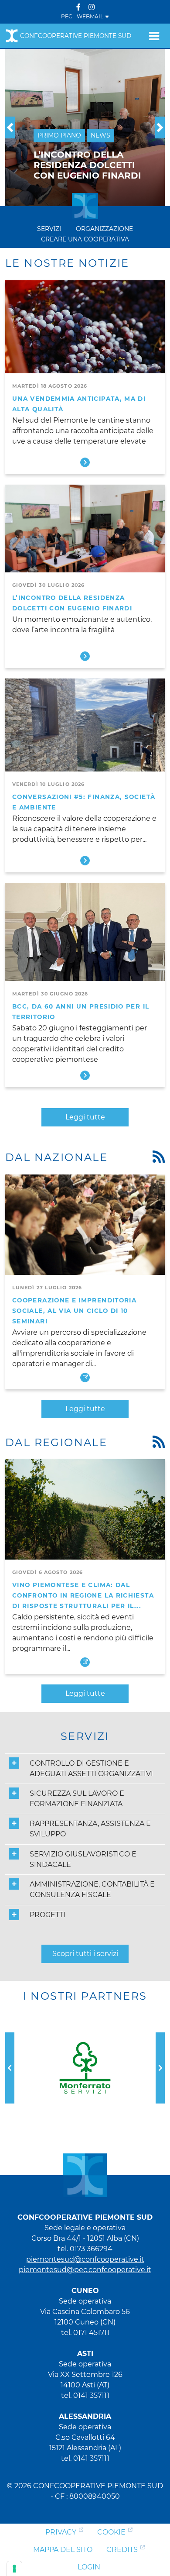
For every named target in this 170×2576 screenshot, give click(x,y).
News (100, 135)
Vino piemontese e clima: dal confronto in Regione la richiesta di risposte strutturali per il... (83, 1595)
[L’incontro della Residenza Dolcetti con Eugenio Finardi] (85, 534)
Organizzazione (104, 229)
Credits (122, 2550)
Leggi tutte (85, 1117)
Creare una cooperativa (85, 239)
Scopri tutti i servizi (85, 1954)
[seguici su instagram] (92, 7)
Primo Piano (59, 135)
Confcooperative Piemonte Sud (76, 36)
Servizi (49, 229)
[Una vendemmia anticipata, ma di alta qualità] (85, 330)
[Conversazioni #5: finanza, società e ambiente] (85, 728)
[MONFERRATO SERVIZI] (85, 2068)
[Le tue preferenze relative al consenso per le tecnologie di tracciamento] (14, 2569)
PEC (67, 16)
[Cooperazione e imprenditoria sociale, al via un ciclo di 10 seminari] (85, 1224)
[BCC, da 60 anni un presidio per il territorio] (85, 932)
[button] (10, 127)
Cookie (111, 2532)
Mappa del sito (63, 2550)
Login (89, 2567)
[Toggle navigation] (154, 36)
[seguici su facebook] (78, 7)
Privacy (61, 2532)
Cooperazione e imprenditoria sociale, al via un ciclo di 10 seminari (74, 1311)
